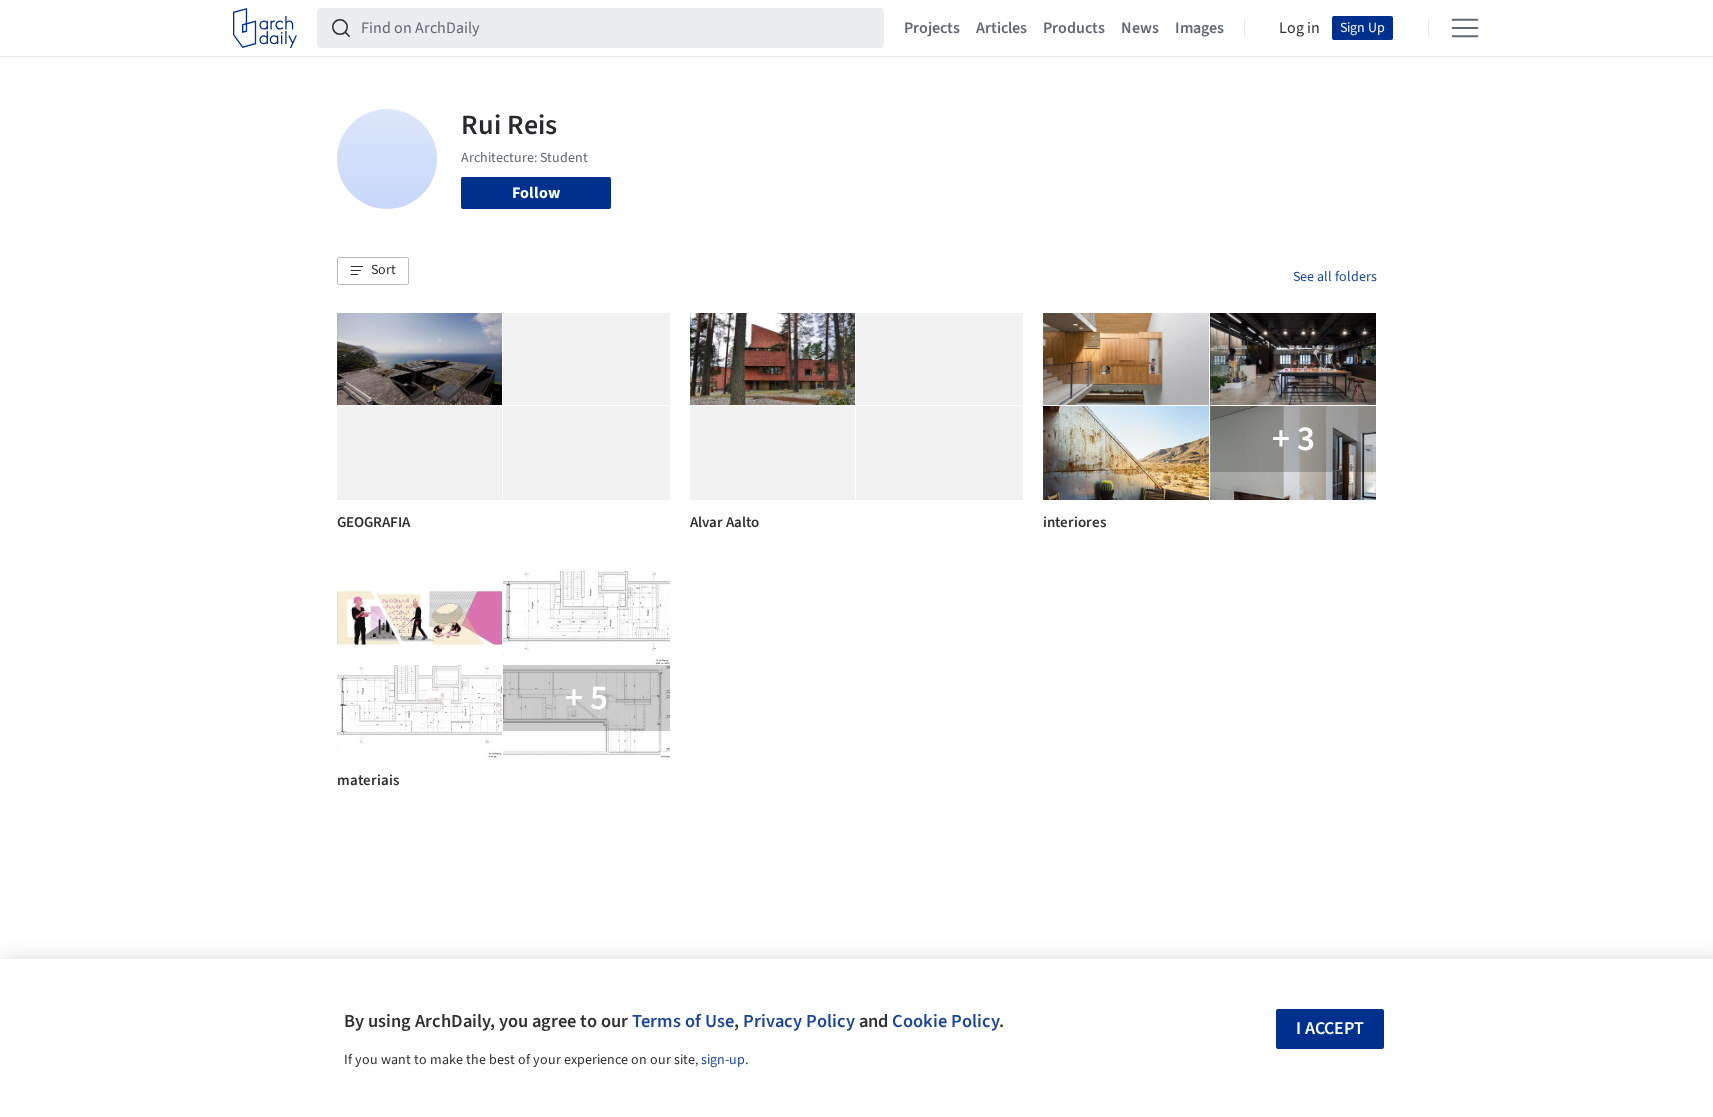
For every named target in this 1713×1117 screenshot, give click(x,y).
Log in (1299, 28)
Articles (1001, 28)
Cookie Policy (945, 1021)
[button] (373, 271)
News (1140, 28)
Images (1199, 28)
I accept (1330, 1028)
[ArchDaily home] (265, 28)
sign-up (723, 1060)
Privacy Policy (799, 1021)
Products (1074, 28)
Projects (932, 28)
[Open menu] (1465, 28)
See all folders (1335, 277)
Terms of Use (683, 1021)
